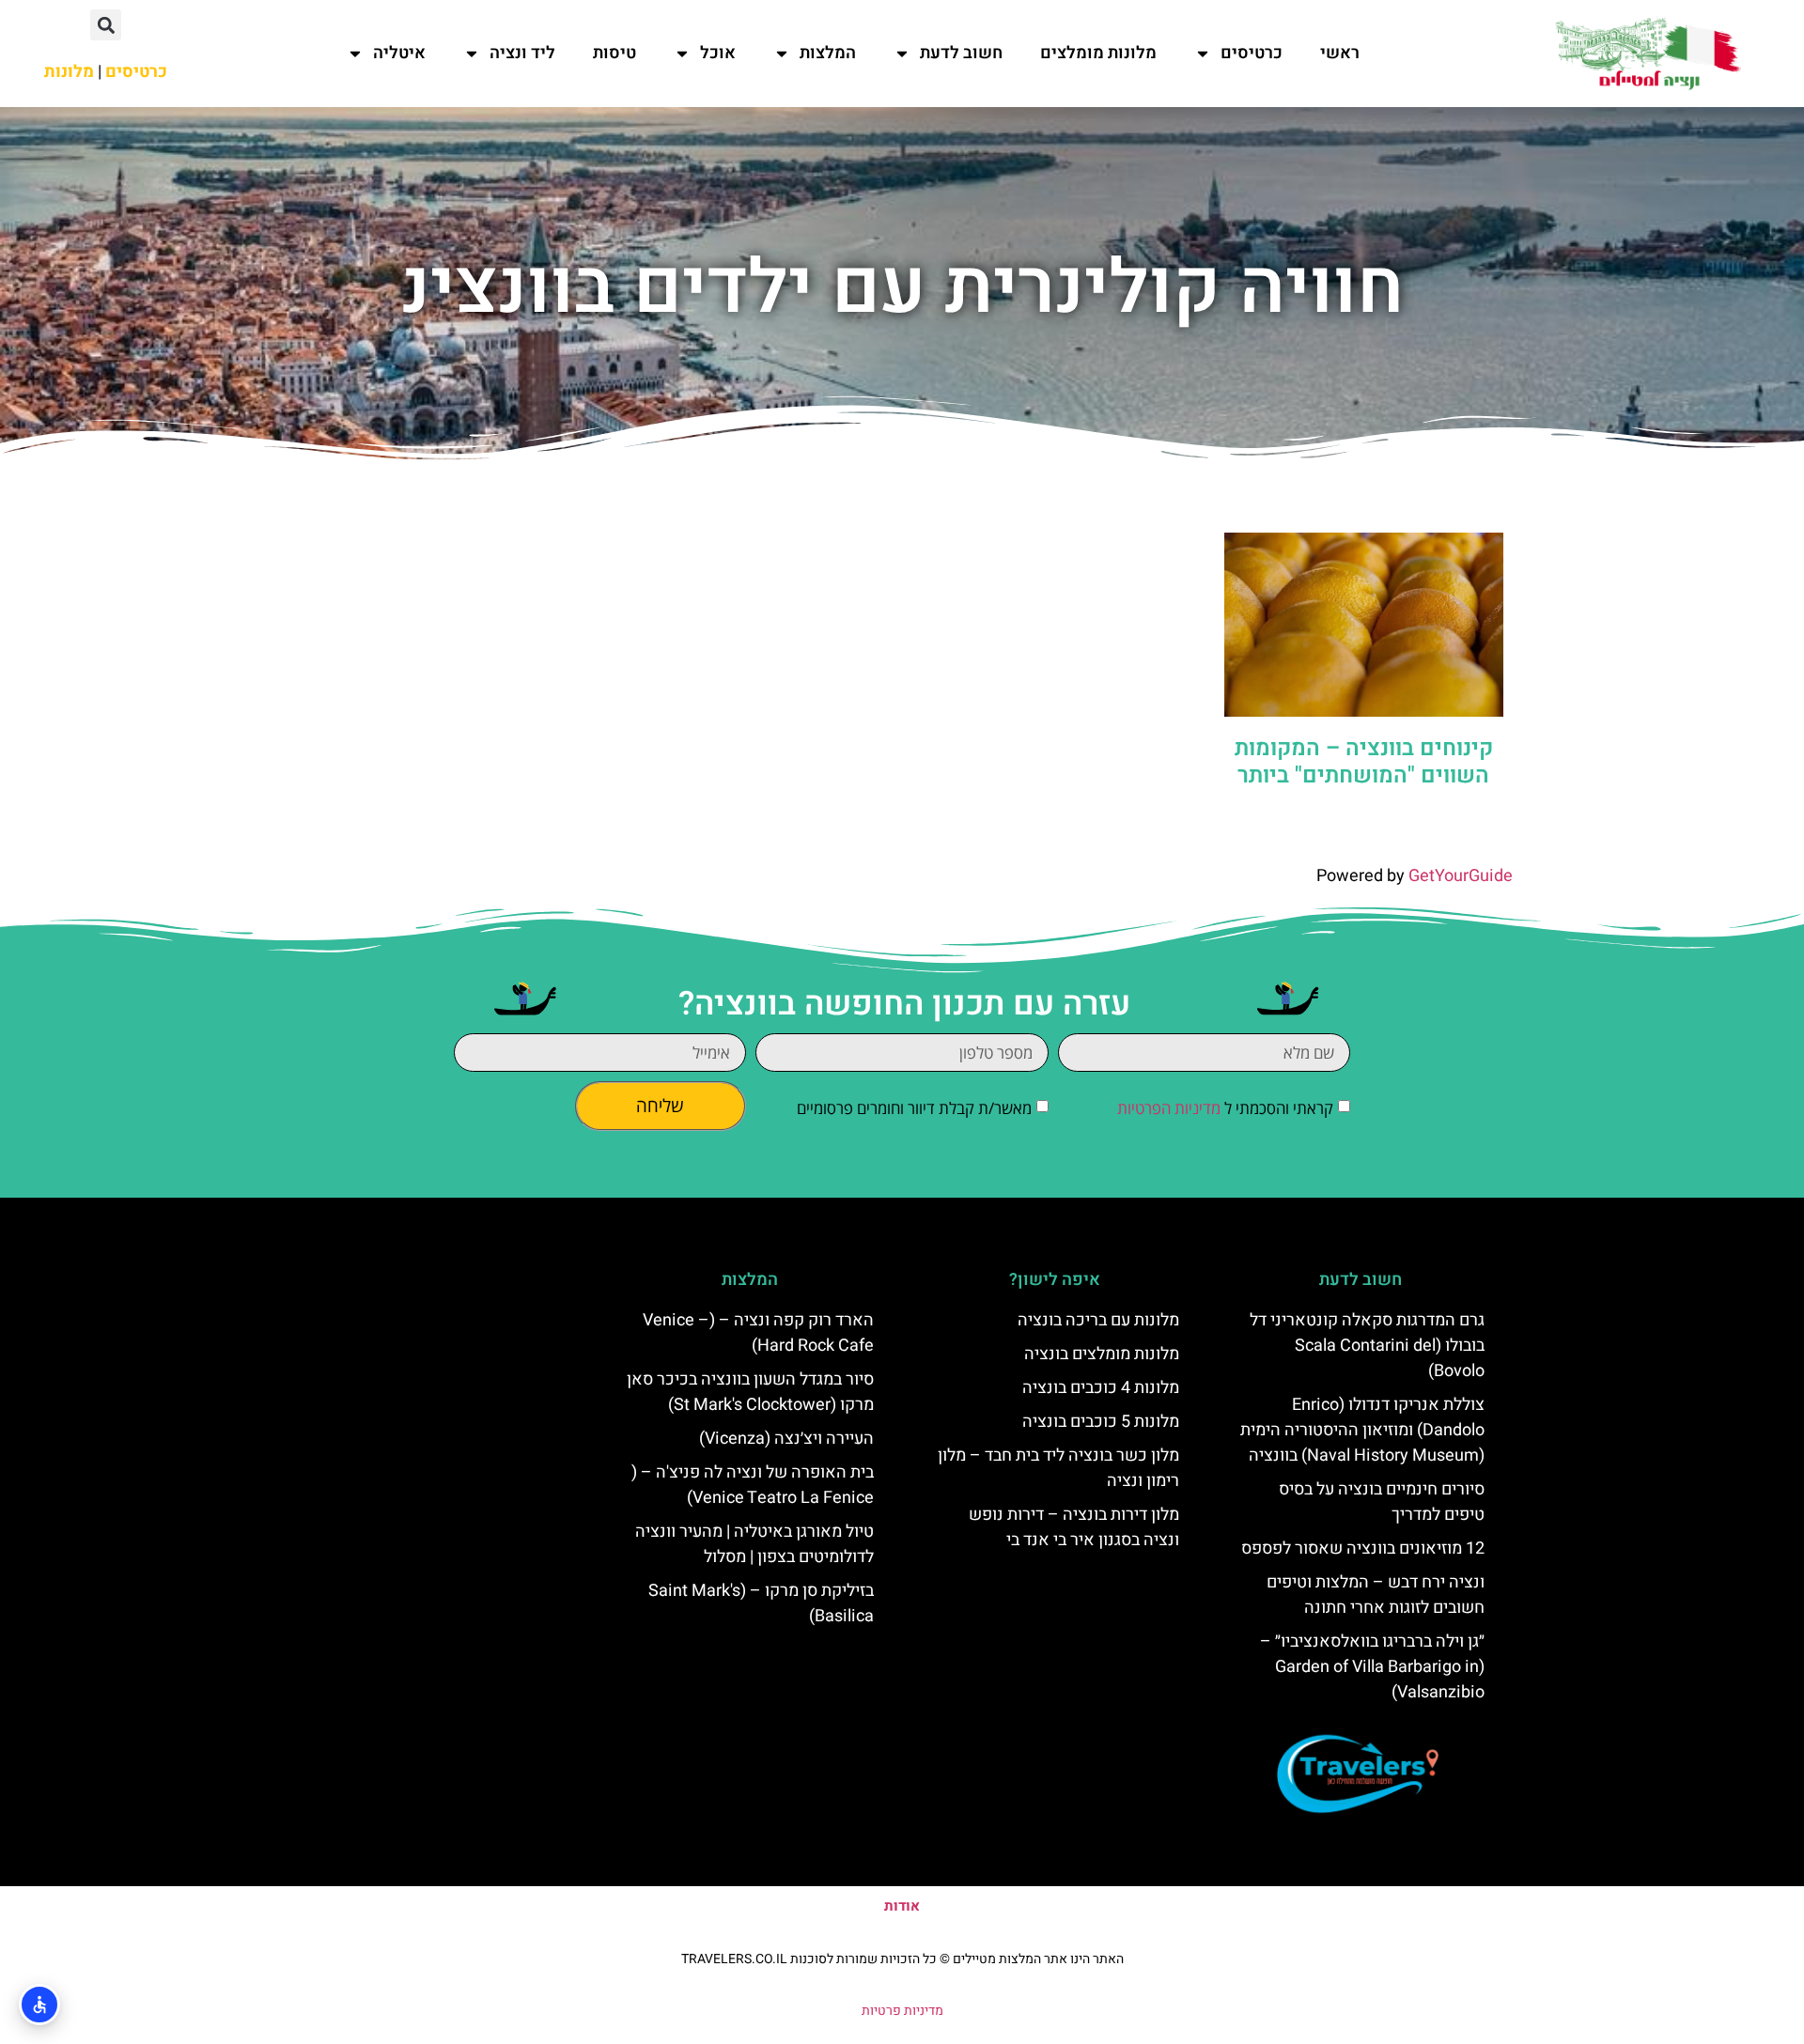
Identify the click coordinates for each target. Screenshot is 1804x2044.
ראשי (1340, 53)
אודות (902, 1906)
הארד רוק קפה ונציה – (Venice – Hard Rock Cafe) (758, 1333)
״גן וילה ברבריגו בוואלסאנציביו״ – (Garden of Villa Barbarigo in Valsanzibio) (1372, 1667)
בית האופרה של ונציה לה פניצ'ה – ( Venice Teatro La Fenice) (753, 1485)
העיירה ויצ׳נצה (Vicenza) (786, 1439)
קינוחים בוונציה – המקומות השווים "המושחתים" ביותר (1364, 762)
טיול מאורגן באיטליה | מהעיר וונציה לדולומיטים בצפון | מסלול (754, 1544)
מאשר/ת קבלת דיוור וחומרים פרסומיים (914, 1108)
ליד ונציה (522, 53)
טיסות (614, 53)
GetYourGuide (1461, 876)
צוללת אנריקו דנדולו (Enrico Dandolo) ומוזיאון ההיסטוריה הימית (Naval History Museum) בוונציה (1362, 1430)
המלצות (828, 53)
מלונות (69, 72)
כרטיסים (1252, 53)
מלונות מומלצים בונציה (1102, 1354)
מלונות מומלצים (1098, 53)
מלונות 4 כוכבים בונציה (1101, 1388)
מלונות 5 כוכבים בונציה (1101, 1422)
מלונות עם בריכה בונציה (1098, 1320)
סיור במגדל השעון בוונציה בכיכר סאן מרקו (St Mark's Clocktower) (750, 1392)
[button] (106, 25)
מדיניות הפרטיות (1169, 1108)
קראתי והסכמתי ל (1225, 1108)
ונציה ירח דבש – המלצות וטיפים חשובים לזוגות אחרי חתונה (1376, 1595)
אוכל (718, 53)
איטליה (399, 53)
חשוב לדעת (961, 53)
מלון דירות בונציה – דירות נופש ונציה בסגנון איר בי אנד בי (1074, 1527)
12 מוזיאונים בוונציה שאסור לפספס (1363, 1548)
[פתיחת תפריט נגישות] (39, 2005)
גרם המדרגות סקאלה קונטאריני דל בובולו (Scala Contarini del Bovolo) (1367, 1346)
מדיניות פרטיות (902, 2011)
